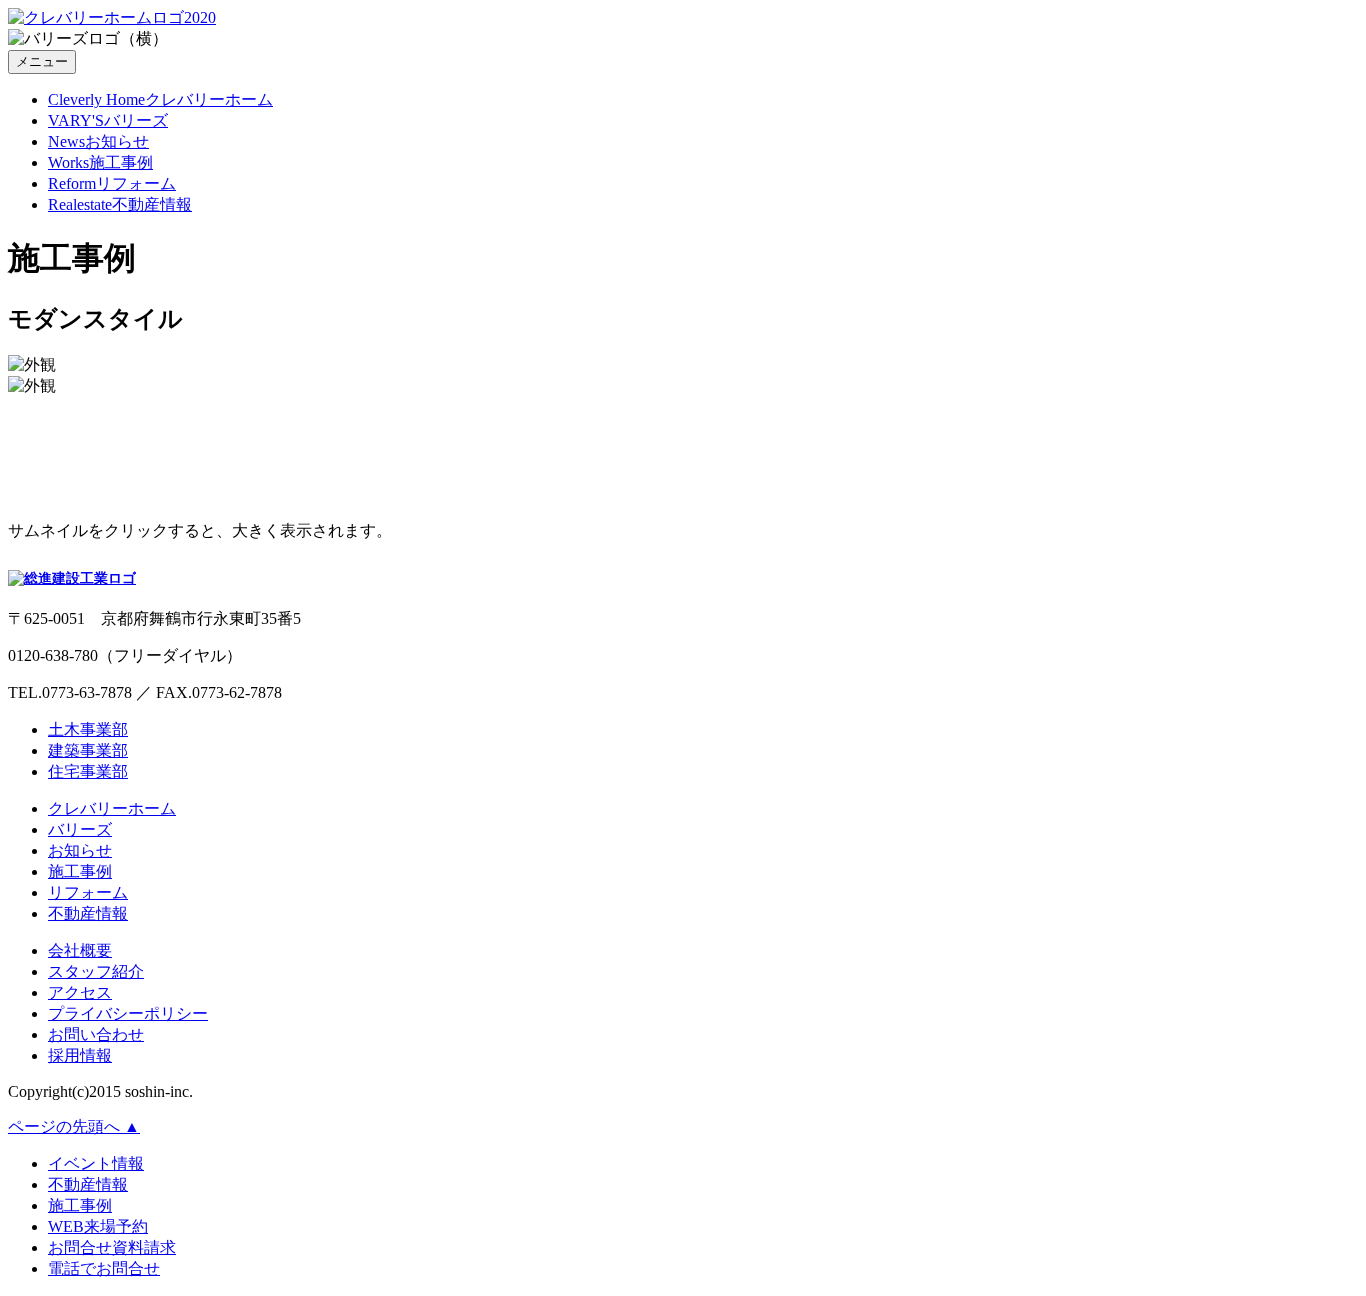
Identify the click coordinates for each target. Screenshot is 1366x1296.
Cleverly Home (160, 99)
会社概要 (80, 950)
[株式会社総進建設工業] (72, 575)
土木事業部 (88, 729)
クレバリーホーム (112, 808)
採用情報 (80, 1055)
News (98, 141)
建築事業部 (88, 750)
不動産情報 (88, 913)
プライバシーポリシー (128, 1013)
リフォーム (88, 892)
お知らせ (80, 850)
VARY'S (108, 120)
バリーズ (80, 829)
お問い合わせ (96, 1034)
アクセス (80, 992)
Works (100, 162)
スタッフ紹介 (96, 971)
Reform (112, 183)
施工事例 (80, 871)
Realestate (120, 204)
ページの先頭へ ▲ (74, 1126)
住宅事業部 (88, 771)
